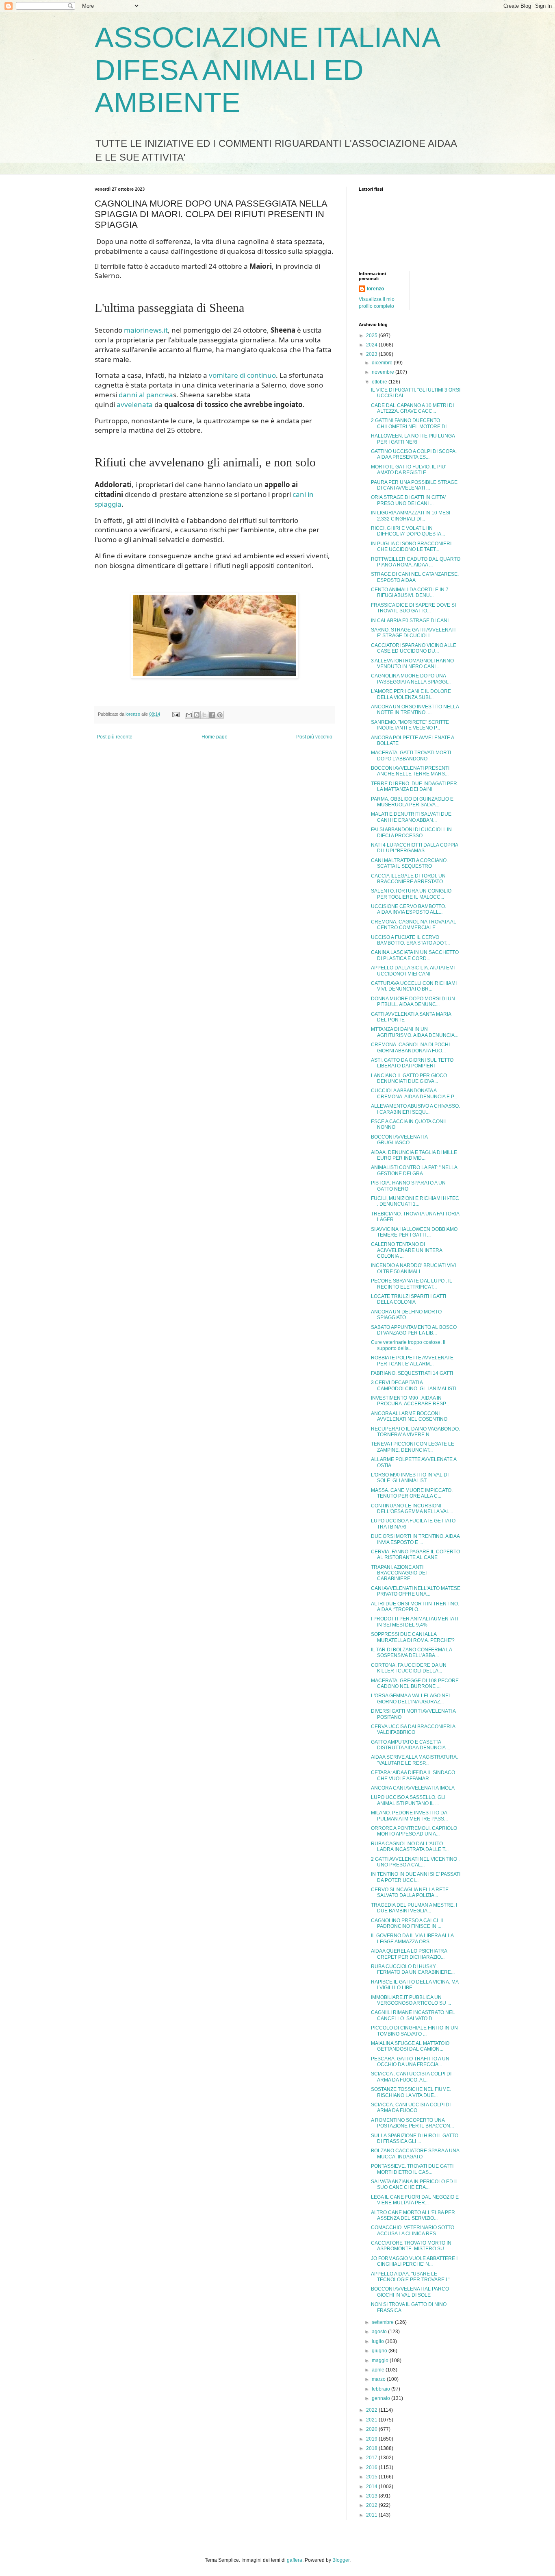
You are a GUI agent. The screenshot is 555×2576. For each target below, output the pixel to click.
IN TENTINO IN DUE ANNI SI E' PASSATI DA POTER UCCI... (416, 1877)
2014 (372, 2487)
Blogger (341, 2560)
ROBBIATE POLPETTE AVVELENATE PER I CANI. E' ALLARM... (412, 1361)
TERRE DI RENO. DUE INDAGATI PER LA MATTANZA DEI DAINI (414, 786)
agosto (380, 2332)
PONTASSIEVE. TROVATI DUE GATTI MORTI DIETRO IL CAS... (412, 2169)
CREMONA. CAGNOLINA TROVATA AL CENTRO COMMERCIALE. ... (414, 925)
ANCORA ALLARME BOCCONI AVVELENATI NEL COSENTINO (409, 1416)
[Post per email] (176, 714)
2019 (372, 2439)
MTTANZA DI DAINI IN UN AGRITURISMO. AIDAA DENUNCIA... (415, 1032)
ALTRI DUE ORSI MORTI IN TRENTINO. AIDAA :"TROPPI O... (415, 1607)
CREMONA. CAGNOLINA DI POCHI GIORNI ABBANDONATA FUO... (410, 1047)
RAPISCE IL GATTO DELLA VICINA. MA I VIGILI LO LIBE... (415, 1985)
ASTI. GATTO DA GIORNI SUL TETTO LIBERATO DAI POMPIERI (412, 1063)
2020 (372, 2429)
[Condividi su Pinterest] (220, 715)
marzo (379, 2379)
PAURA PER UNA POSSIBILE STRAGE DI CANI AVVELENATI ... (414, 485)
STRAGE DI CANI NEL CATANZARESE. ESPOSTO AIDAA (415, 577)
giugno (380, 2351)
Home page (215, 737)
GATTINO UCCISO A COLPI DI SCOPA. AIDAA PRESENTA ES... (414, 454)
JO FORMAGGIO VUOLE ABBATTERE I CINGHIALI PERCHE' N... (414, 2261)
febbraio (382, 2389)
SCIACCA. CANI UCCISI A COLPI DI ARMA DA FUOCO (411, 2108)
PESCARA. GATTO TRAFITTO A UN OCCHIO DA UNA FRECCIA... (410, 2062)
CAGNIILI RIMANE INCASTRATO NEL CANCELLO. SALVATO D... (413, 2015)
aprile (379, 2370)
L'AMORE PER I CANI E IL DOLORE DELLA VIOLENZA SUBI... (411, 694)
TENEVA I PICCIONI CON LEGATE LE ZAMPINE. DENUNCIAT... (413, 1447)
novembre (384, 372)
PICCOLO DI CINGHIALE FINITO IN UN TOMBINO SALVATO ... (414, 2031)
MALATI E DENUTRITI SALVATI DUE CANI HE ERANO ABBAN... (411, 817)
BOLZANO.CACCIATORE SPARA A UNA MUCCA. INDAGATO (415, 2154)
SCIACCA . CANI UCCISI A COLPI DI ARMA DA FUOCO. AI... (411, 2077)
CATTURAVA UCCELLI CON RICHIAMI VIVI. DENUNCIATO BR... (414, 986)
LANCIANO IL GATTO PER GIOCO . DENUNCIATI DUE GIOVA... (410, 1078)
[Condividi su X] (204, 715)
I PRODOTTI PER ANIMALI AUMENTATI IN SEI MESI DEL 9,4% (414, 1622)
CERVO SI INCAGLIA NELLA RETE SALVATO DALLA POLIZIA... (410, 1892)
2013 (372, 2496)
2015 (372, 2477)
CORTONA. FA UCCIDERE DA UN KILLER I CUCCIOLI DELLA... (409, 1668)
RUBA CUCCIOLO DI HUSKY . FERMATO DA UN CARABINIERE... (413, 1969)
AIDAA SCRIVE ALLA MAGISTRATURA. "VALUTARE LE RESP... (414, 1760)
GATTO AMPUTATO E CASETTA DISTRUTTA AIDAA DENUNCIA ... (411, 1745)
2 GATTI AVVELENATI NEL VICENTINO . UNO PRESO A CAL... (415, 1862)
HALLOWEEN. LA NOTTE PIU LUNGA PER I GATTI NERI (413, 439)
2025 (372, 335)
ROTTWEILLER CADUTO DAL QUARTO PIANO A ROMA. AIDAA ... (416, 562)
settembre (383, 2322)
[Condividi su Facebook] (212, 715)
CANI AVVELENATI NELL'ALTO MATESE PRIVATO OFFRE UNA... (416, 1591)
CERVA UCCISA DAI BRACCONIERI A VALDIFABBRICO (413, 1729)
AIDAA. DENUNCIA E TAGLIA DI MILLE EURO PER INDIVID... (414, 1155)
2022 (372, 2410)
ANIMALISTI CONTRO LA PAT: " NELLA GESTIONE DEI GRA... (414, 1170)
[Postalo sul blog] (197, 715)
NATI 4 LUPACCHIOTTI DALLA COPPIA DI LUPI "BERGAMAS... (414, 848)
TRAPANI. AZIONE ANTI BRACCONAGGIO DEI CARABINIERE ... (399, 1573)
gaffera (295, 2560)
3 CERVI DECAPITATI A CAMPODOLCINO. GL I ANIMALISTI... (415, 1385)
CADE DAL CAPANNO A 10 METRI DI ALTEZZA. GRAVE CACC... (412, 408)
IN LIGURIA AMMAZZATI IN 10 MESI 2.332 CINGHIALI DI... (411, 516)
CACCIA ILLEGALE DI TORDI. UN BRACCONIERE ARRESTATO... (409, 879)
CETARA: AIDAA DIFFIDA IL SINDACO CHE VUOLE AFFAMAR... (413, 1775)
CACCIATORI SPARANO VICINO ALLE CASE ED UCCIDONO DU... (414, 648)
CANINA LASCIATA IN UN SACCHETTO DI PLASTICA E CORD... (415, 955)
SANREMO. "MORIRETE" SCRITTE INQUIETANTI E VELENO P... (410, 725)
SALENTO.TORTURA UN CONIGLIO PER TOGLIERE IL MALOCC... (411, 894)
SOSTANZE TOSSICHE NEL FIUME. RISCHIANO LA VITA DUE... (411, 2092)
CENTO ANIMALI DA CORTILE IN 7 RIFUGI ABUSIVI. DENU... (410, 592)
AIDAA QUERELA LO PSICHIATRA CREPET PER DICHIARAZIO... (409, 1954)
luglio (378, 2341)
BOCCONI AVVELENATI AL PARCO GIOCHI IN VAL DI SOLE (410, 2292)
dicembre (383, 363)
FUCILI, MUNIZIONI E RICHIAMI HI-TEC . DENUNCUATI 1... (415, 1201)
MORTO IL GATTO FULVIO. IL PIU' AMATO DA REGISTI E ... (409, 470)
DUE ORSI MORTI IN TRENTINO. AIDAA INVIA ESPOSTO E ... (415, 1539)
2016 (372, 2467)
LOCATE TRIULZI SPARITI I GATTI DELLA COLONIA (409, 1299)
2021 (372, 2420)
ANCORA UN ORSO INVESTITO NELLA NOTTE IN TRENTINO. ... (415, 710)
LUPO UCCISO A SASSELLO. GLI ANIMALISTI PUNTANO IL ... (408, 1800)
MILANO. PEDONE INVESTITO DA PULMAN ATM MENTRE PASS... (409, 1816)
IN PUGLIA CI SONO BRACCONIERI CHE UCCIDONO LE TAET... (411, 547)
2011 (372, 2515)
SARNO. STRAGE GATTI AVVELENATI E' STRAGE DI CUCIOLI (413, 633)
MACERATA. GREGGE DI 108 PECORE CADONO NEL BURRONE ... (415, 1683)
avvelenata (135, 404)
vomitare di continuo (242, 375)
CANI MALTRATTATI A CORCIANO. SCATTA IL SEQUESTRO (409, 863)
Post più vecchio (314, 737)
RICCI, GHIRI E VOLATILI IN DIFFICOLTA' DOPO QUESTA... (408, 531)
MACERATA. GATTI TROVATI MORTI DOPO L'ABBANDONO (411, 756)
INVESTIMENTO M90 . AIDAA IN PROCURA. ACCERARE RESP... (410, 1401)
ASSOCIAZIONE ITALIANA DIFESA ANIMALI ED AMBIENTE (267, 70)
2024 (372, 345)
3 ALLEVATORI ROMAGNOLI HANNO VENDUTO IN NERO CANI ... (412, 664)
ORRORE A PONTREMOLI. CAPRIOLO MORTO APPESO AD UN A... (414, 1831)
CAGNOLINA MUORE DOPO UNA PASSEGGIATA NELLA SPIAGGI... (411, 679)
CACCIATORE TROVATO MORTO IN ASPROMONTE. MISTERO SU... (411, 2246)
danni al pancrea (146, 395)
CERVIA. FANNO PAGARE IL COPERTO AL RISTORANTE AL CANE (415, 1555)
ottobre (380, 382)
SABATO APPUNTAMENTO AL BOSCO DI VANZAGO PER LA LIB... (414, 1330)
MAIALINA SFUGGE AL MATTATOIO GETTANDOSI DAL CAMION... (410, 2046)
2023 (372, 354)
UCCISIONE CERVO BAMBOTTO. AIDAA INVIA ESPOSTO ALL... (409, 909)
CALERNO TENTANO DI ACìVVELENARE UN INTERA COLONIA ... (406, 1250)
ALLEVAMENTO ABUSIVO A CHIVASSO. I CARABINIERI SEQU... (415, 1109)
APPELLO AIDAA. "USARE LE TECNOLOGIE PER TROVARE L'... (412, 2277)
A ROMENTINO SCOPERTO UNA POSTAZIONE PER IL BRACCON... (412, 2123)
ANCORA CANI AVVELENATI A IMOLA (413, 1788)
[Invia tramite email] (189, 715)
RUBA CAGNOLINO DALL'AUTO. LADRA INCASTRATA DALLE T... (410, 1847)
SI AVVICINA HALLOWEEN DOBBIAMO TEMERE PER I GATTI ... (414, 1232)
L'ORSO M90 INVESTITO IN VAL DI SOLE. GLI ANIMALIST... (410, 1478)
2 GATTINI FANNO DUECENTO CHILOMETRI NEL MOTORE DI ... (411, 423)
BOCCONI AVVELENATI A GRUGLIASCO (399, 1140)
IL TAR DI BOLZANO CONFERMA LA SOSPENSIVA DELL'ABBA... (411, 1653)
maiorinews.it (146, 330)
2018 (372, 2448)
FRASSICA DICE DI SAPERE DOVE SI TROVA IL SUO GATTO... (413, 608)
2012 (372, 2505)
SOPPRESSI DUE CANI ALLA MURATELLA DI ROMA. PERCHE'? (413, 1637)
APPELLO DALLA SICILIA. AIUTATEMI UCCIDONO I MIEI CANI (413, 971)
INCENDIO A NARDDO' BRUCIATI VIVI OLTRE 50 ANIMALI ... (413, 1268)
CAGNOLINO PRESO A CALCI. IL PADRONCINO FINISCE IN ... (408, 1923)
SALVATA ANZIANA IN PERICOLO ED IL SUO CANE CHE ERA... (415, 2184)
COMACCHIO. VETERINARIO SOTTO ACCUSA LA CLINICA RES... (413, 2230)
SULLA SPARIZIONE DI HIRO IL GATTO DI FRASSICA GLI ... (415, 2138)
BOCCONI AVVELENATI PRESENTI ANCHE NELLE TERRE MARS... (410, 771)
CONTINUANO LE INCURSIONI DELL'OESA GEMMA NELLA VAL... (412, 1509)
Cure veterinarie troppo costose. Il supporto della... (408, 1345)
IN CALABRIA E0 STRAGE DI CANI (410, 621)
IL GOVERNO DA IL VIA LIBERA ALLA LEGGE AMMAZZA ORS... (412, 1938)
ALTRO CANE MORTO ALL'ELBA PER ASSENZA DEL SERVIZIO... (413, 2215)
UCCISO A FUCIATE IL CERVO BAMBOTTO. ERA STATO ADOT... (410, 940)
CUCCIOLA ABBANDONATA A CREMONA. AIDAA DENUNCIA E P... (414, 1093)
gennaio (382, 2398)
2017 (372, 2458)
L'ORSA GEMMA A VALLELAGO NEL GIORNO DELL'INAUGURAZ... (411, 1698)
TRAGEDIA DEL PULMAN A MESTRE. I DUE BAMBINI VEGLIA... (414, 1908)
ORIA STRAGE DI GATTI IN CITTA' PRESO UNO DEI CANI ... (408, 500)
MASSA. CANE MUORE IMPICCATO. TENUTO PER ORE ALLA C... (412, 1493)
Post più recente (115, 737)
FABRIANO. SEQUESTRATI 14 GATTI (412, 1373)
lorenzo (375, 289)
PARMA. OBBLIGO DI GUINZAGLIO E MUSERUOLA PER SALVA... (412, 802)
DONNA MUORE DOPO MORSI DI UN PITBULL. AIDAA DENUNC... (413, 1002)
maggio (381, 2360)
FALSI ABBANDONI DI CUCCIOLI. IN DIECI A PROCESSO (411, 832)
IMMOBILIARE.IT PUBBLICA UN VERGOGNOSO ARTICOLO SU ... (411, 2000)
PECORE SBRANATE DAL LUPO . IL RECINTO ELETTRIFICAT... (412, 1284)
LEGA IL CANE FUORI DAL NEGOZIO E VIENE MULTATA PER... (415, 2200)
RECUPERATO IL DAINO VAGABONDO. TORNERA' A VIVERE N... (415, 1432)
